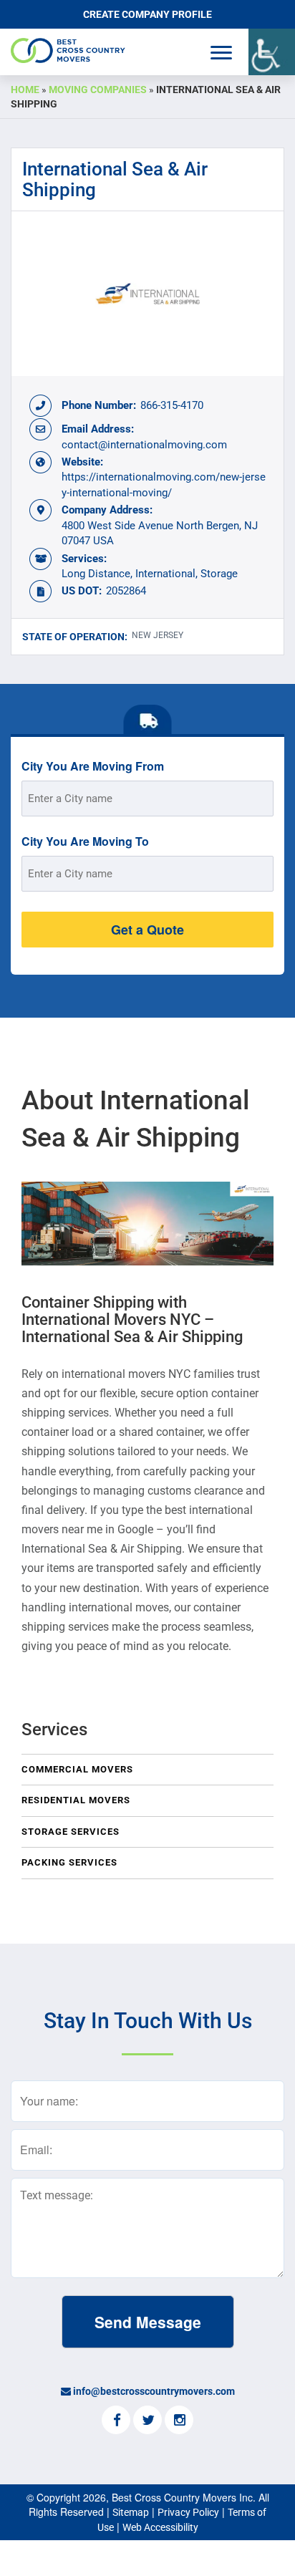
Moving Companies (98, 90)
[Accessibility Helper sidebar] (272, 52)
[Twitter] (147, 2421)
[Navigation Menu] (221, 53)
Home (25, 90)
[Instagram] (179, 2421)
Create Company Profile (147, 14)
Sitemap (131, 2512)
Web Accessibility (160, 2527)
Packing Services (69, 1862)
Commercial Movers (77, 1769)
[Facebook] (116, 2421)
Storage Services (71, 1832)
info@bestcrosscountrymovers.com (154, 2391)
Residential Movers (76, 1800)
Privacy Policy (188, 2512)
